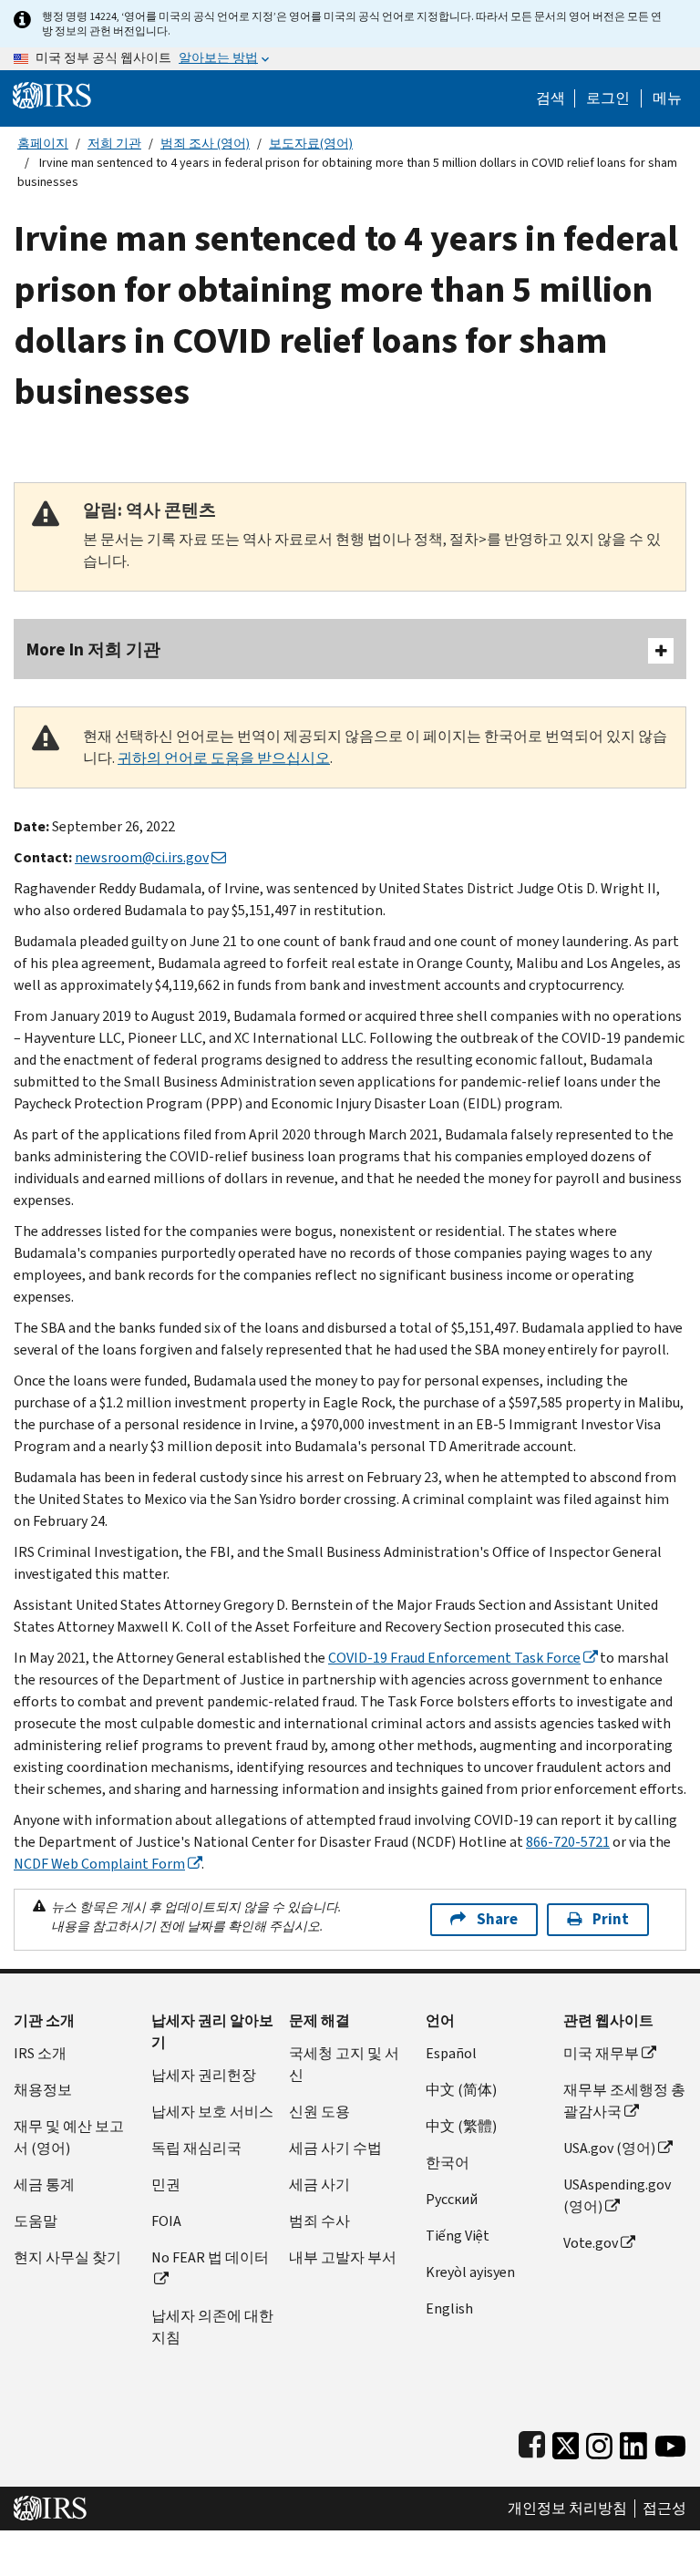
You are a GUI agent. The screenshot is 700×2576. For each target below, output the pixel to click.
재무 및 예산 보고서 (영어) (69, 2137)
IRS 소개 (40, 2053)
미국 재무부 (601, 2053)
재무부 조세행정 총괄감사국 (624, 2101)
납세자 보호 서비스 (212, 2112)
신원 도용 (319, 2112)
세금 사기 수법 (335, 2148)
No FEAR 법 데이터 (210, 2257)
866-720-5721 (568, 1842)
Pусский (452, 2199)
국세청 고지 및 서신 (344, 2064)
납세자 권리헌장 (204, 2075)
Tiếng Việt (458, 2236)
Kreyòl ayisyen (470, 2272)
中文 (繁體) (461, 2126)
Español (451, 2053)
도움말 (36, 2221)
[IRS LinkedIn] (633, 2442)
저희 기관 (114, 144)
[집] (52, 94)
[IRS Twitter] (566, 2442)
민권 (166, 2184)
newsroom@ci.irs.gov (142, 857)
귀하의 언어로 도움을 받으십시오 (224, 758)
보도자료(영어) (311, 144)
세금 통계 (44, 2184)
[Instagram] (599, 2442)
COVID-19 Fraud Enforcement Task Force (454, 1658)
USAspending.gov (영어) (617, 2195)
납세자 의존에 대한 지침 (212, 2327)
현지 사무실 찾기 (67, 2257)
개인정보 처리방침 (567, 2509)
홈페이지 (43, 144)
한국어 (448, 2163)
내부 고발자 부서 (343, 2257)
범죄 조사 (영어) (205, 144)
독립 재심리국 (196, 2148)
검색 (551, 98)
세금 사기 (319, 2184)
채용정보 (43, 2090)
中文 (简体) (461, 2090)
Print (611, 1919)
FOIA (166, 2221)
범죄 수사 (319, 2221)
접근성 (664, 2509)
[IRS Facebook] (532, 2442)
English (449, 2308)
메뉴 (667, 98)
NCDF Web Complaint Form (99, 1864)
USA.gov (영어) (609, 2148)
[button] (608, 98)
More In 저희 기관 (93, 649)
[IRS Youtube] (670, 2442)
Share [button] (497, 1919)
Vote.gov (591, 2243)
